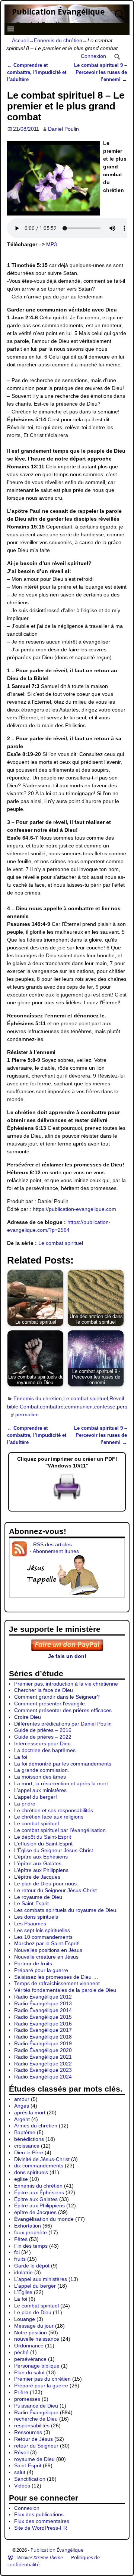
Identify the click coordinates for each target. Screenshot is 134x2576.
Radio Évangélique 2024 (43, 2077)
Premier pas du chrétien (42, 2379)
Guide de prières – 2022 (43, 1737)
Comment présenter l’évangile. (50, 1704)
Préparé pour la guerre (41, 1970)
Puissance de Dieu (36, 2406)
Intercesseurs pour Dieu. (43, 1743)
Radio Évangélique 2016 (43, 2024)
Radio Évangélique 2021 (43, 2057)
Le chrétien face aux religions (49, 1817)
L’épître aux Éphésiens (41, 1857)
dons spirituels (31, 2172)
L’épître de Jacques (37, 1877)
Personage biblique (37, 2366)
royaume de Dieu (34, 2459)
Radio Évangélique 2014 (43, 2010)
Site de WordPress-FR (41, 2528)
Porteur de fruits (33, 1963)
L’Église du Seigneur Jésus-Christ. (54, 1850)
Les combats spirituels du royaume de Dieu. (66, 1910)
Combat (29, 1407)
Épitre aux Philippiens (39, 2205)
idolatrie (23, 2272)
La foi (21, 1757)
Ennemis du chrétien (58, 40)
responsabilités (32, 2425)
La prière (25, 1804)
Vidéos (22, 2486)
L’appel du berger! (36, 1797)
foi (17, 2252)
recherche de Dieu (36, 2419)
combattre (52, 1407)
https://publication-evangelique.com (74, 1209)
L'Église (23, 2292)
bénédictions (29, 2139)
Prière (21, 2392)
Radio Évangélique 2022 (43, 2064)
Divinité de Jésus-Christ (42, 2159)
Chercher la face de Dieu (44, 1690)
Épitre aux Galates (36, 2199)
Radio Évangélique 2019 (43, 2043)
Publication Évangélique (58, 12)
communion (79, 1407)
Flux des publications (39, 2514)
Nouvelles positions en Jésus (48, 1950)
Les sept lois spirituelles (42, 1930)
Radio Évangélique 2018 (43, 2037)
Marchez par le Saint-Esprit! (47, 1943)
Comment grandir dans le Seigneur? (57, 1697)
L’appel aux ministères (40, 1790)
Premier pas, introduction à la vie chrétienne (66, 1684)
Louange (25, 2319)
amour (22, 2099)
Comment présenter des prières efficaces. (64, 1710)
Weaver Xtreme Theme (40, 2557)
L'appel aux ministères (41, 2279)
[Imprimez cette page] (67, 1500)
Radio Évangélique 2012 (43, 1997)
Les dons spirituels (36, 1917)
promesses (27, 2399)
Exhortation (28, 2226)
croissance (27, 2146)
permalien (27, 1414)
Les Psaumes (30, 1924)
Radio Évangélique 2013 (43, 2003)
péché (21, 2352)
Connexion (93, 56)
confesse (105, 1407)
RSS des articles (52, 1544)
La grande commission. (42, 1770)
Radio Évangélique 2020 (43, 2050)
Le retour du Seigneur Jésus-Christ (55, 1890)
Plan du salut (29, 2372)
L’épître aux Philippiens (41, 1870)
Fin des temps (31, 2246)
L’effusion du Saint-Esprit (43, 1844)
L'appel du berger (35, 2286)
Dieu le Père (29, 2152)
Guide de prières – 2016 (43, 1730)
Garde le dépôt (32, 2266)
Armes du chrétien (36, 2126)
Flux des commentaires (42, 2521)
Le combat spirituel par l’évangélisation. (61, 1830)
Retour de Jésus (33, 2439)
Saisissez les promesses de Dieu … (56, 1977)
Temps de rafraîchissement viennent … (60, 1983)
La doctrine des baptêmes (45, 1750)
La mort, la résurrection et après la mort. (62, 1783)
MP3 (52, 244)
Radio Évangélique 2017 (43, 2030)
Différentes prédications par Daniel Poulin (63, 1724)
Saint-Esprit (28, 2465)
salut (20, 2472)
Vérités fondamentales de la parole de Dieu (65, 1990)
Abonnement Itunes (56, 1551)
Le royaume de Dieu (38, 1897)
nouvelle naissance (37, 2339)
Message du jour (34, 2326)
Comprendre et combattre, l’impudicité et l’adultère (37, 72)
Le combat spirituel (61, 1243)
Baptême (25, 2132)
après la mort (30, 2112)
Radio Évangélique (36, 2412)
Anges (22, 2106)
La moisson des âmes (40, 1777)
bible (13, 1407)
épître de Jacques (35, 2212)
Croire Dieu (28, 1717)
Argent (22, 2119)
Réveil (117, 1398)
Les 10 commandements (43, 1937)
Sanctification (30, 2479)
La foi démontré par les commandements (63, 1764)
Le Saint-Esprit (31, 1903)
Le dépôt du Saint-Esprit (43, 1837)
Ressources (28, 2432)
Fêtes (21, 2239)
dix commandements (39, 2166)
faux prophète (31, 2232)
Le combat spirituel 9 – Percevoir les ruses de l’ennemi (100, 72)
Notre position (31, 2332)
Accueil (20, 40)
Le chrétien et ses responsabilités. (54, 1810)
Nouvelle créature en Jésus (46, 1957)
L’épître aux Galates (38, 1863)
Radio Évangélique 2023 (43, 2070)
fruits (20, 2259)
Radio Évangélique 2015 (43, 2017)
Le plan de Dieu (33, 2312)
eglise (21, 2179)
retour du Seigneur (36, 2446)
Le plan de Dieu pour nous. (46, 1884)
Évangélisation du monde (44, 2219)
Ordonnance (29, 2346)
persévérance (30, 2359)
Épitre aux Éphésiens (39, 2192)
